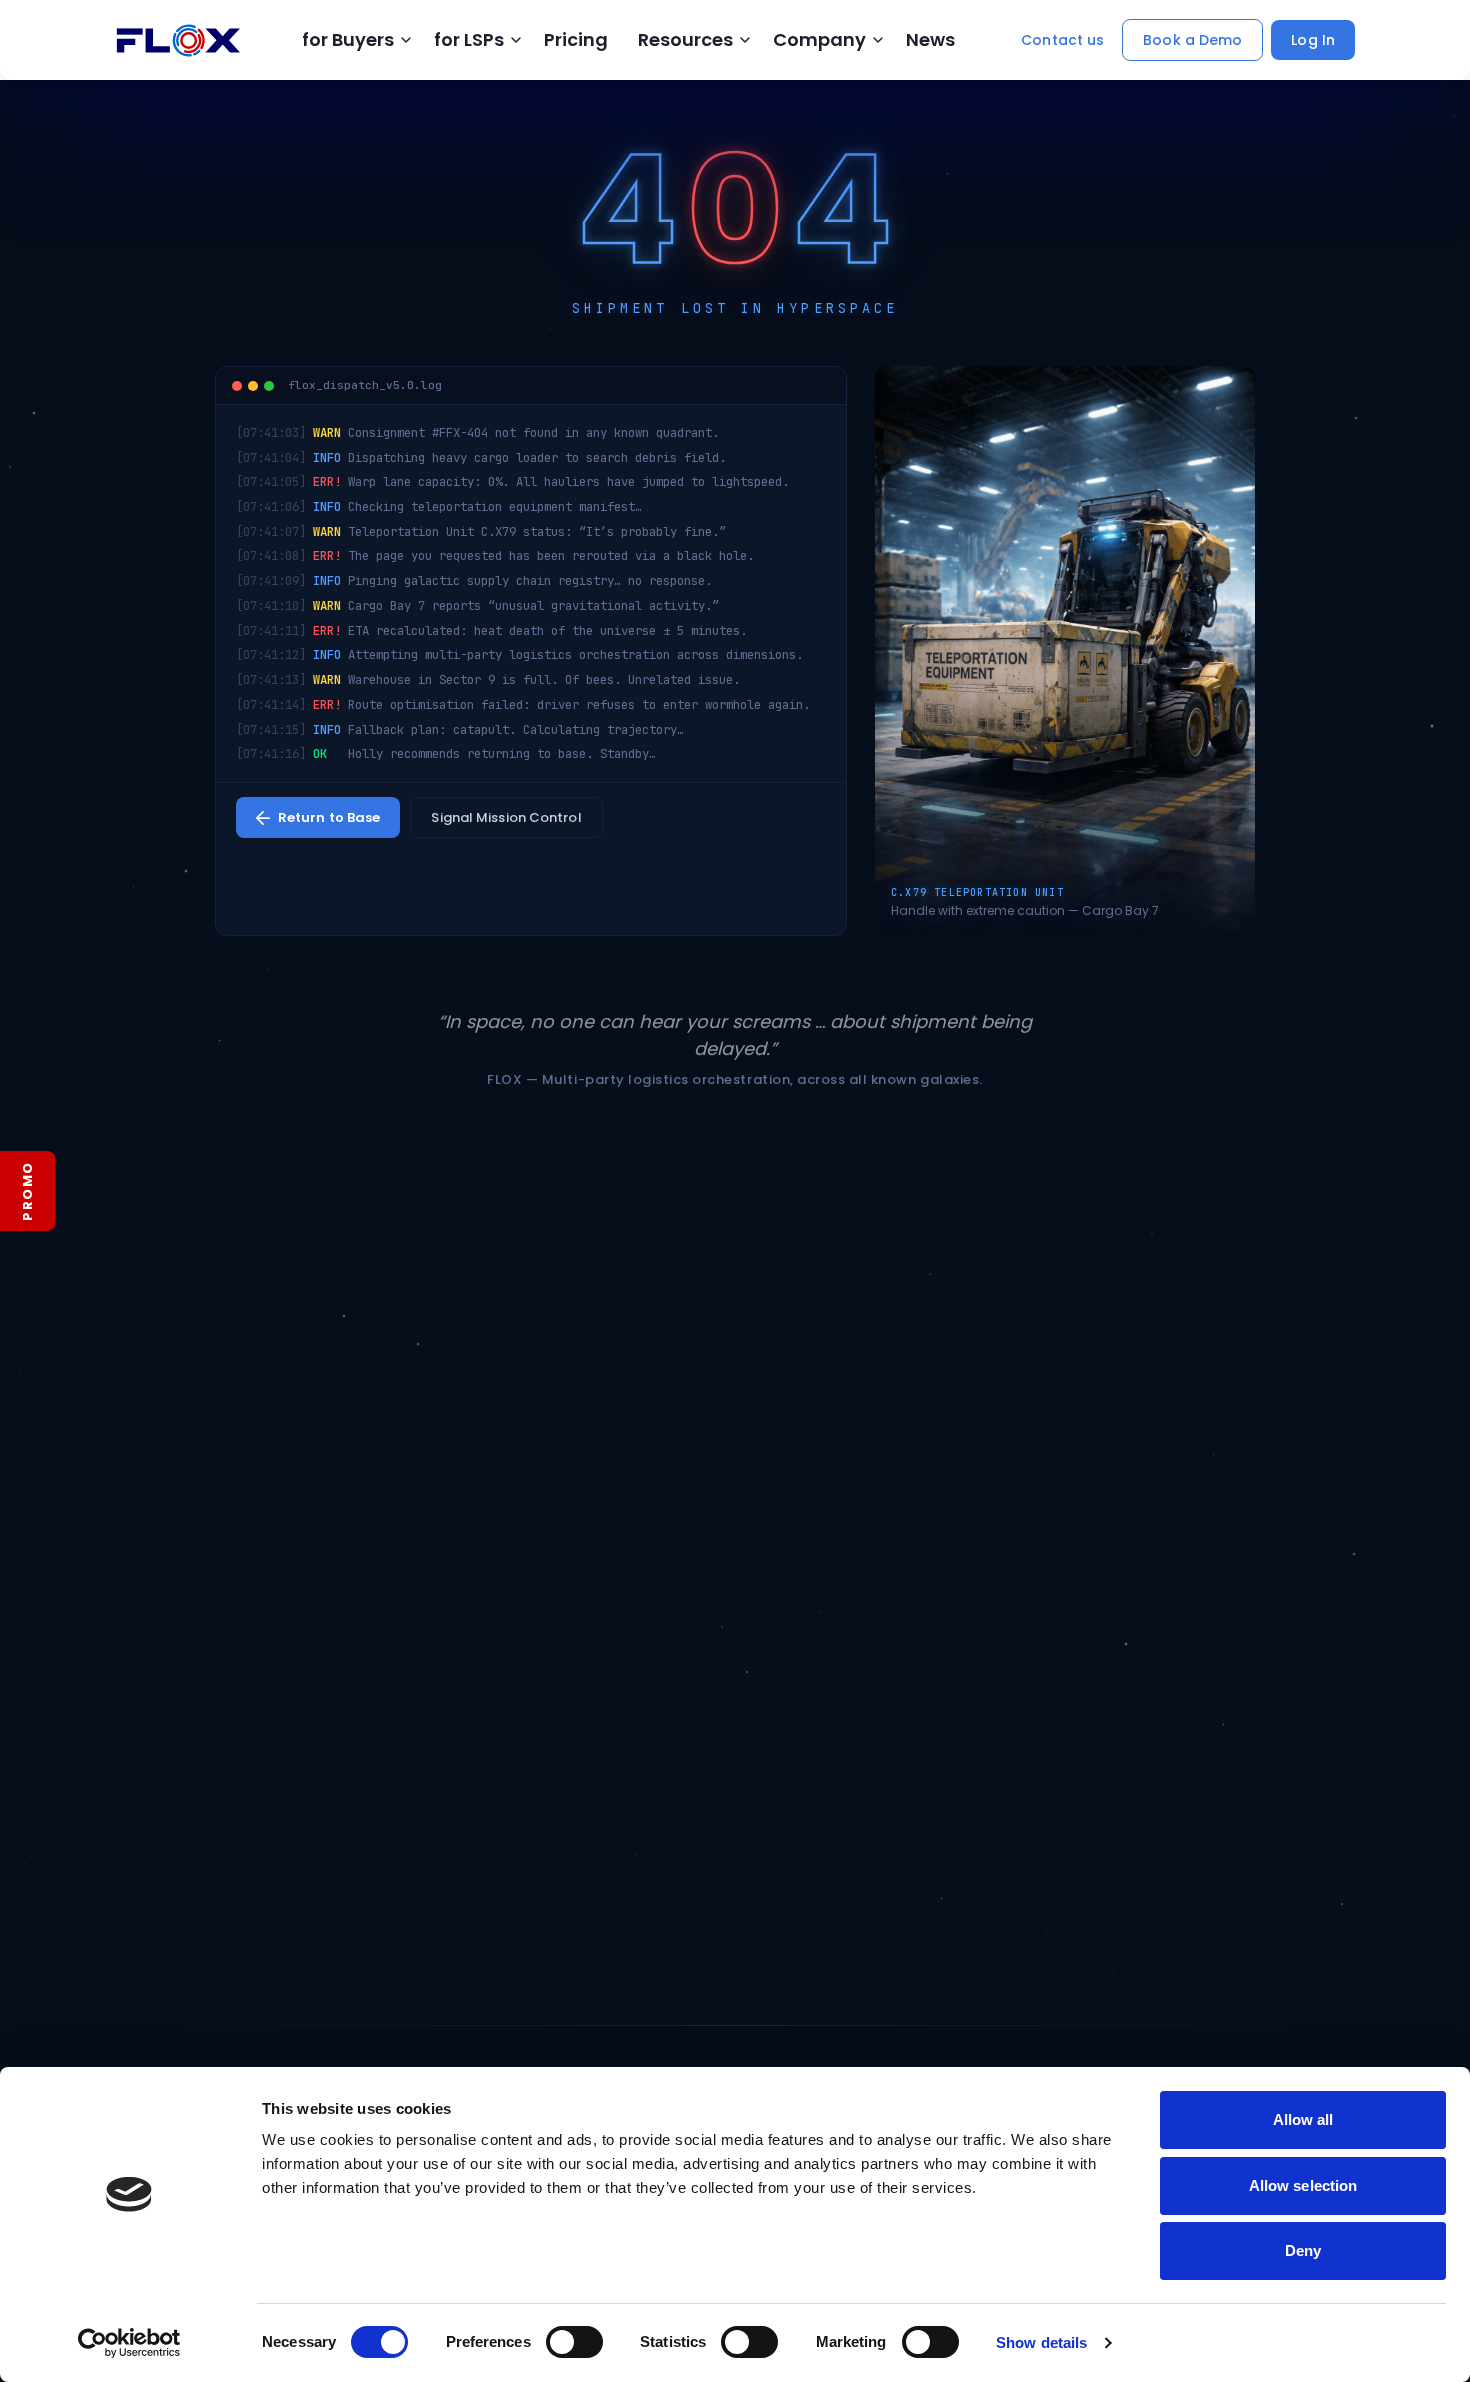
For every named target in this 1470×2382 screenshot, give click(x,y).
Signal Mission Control (506, 817)
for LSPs (469, 40)
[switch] (574, 2342)
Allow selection (1303, 2185)
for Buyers (348, 40)
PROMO (27, 1191)
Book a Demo (1192, 40)
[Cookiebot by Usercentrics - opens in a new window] (129, 2343)
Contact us (1062, 40)
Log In (1313, 40)
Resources (685, 40)
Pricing (576, 40)
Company (819, 40)
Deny (1303, 2250)
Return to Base (329, 817)
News (930, 40)
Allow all (1303, 2119)
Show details (1041, 2342)
